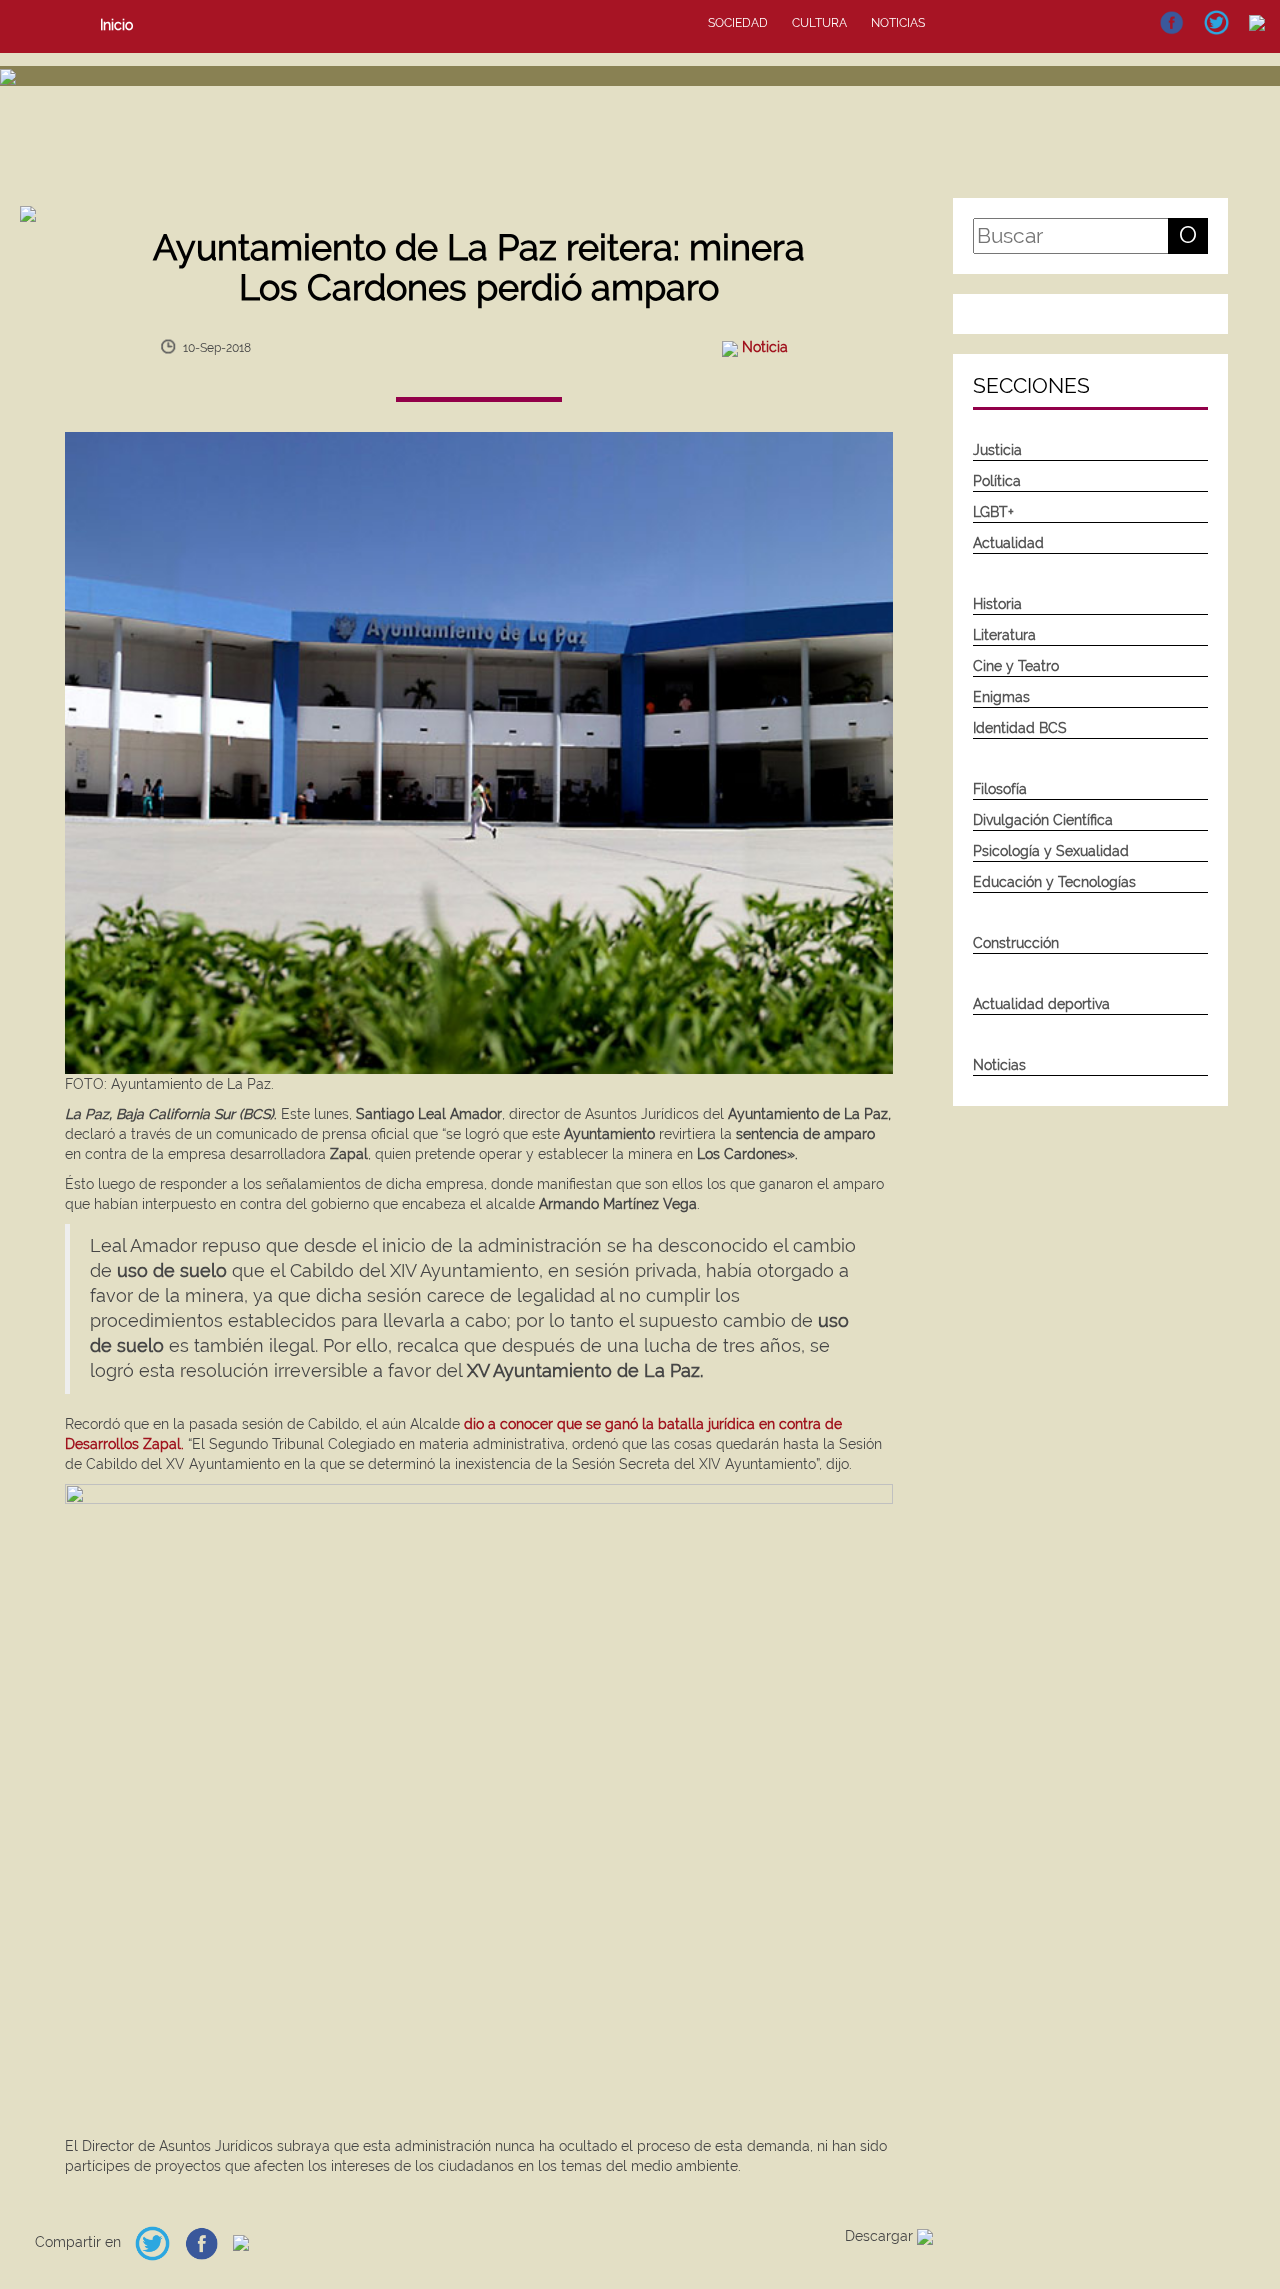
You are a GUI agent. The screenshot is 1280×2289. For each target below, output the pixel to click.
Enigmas (1001, 697)
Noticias (898, 23)
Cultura (819, 23)
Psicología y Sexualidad (1051, 851)
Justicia (997, 450)
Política (997, 481)
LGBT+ (993, 512)
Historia (997, 604)
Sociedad (738, 23)
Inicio (116, 25)
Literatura (1004, 635)
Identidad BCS (1020, 728)
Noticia (765, 347)
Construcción (1016, 943)
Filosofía (1000, 789)
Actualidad (1008, 543)
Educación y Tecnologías (1054, 882)
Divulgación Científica (1043, 820)
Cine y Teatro (1016, 666)
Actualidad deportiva (1041, 1004)
